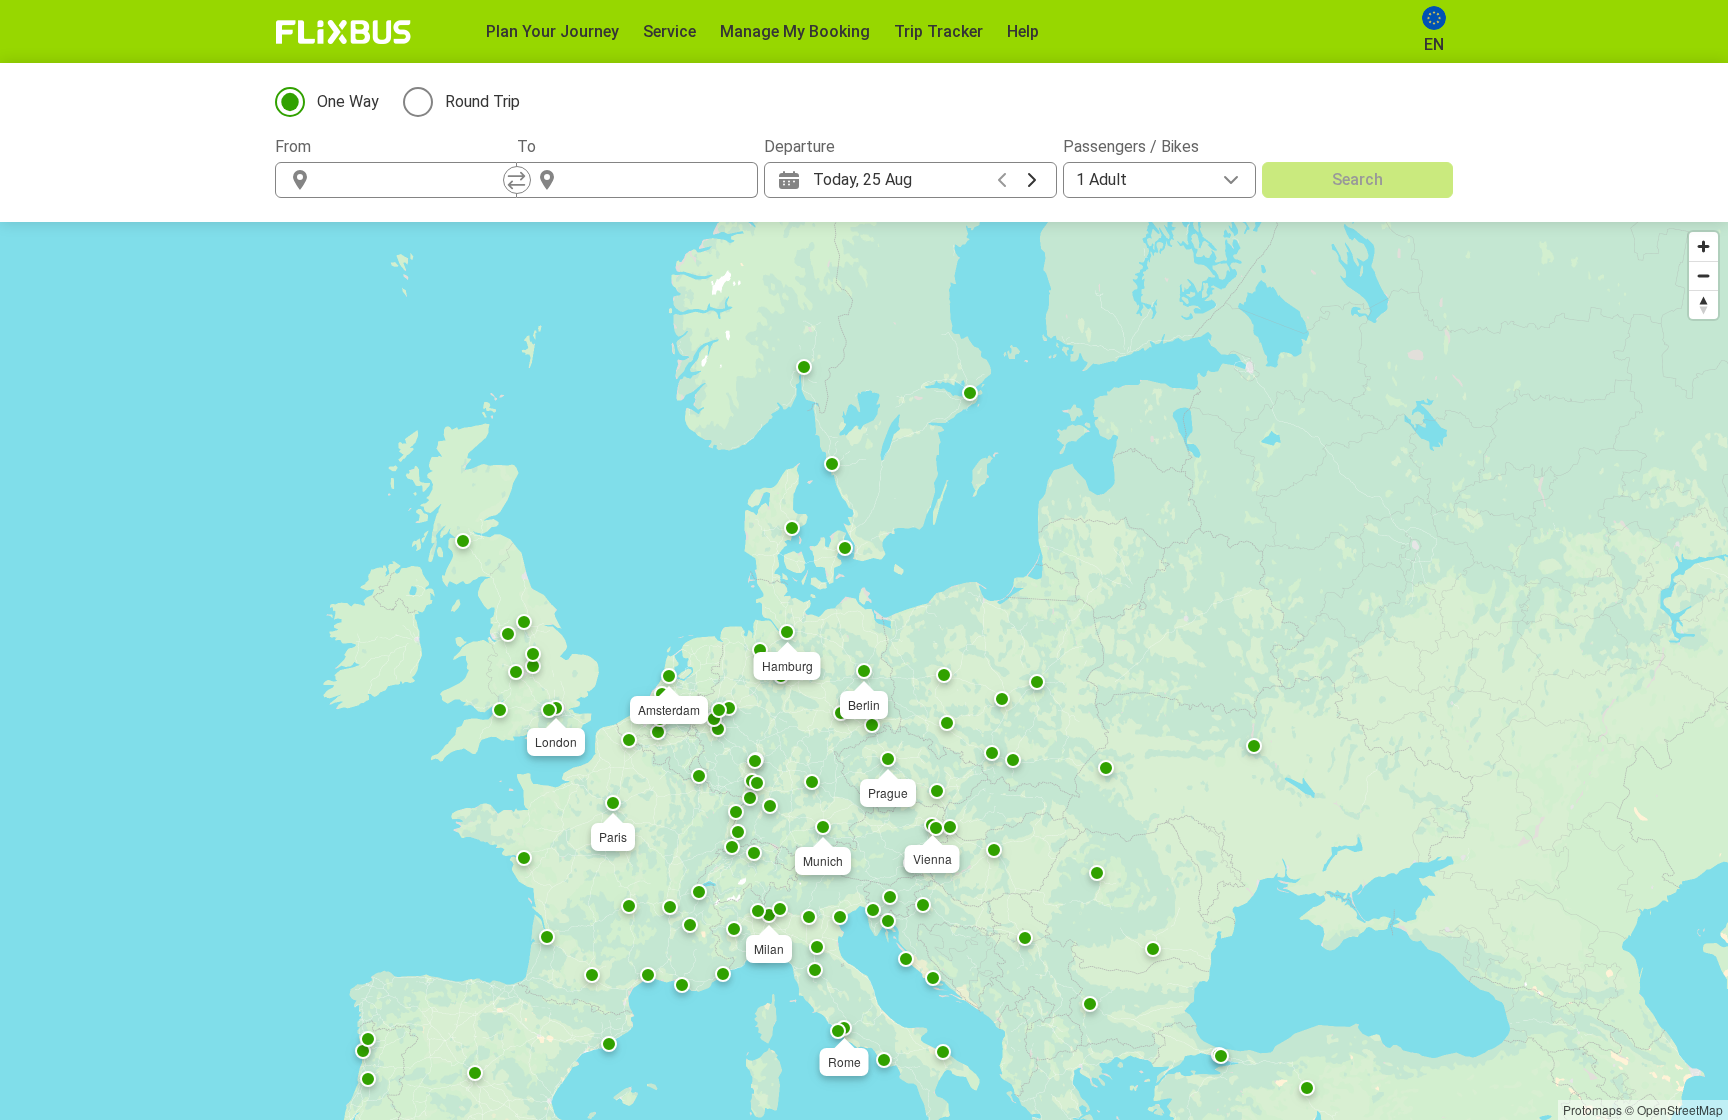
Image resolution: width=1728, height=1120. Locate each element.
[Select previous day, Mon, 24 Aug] (1002, 180)
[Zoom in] (1703, 246)
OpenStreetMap (1680, 1109)
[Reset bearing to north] (1703, 304)
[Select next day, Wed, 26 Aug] (1032, 180)
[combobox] (414, 180)
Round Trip (482, 101)
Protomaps (1592, 1109)
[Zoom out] (1703, 275)
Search (1357, 179)
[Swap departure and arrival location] (517, 180)
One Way (348, 101)
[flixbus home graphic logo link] (343, 32)
